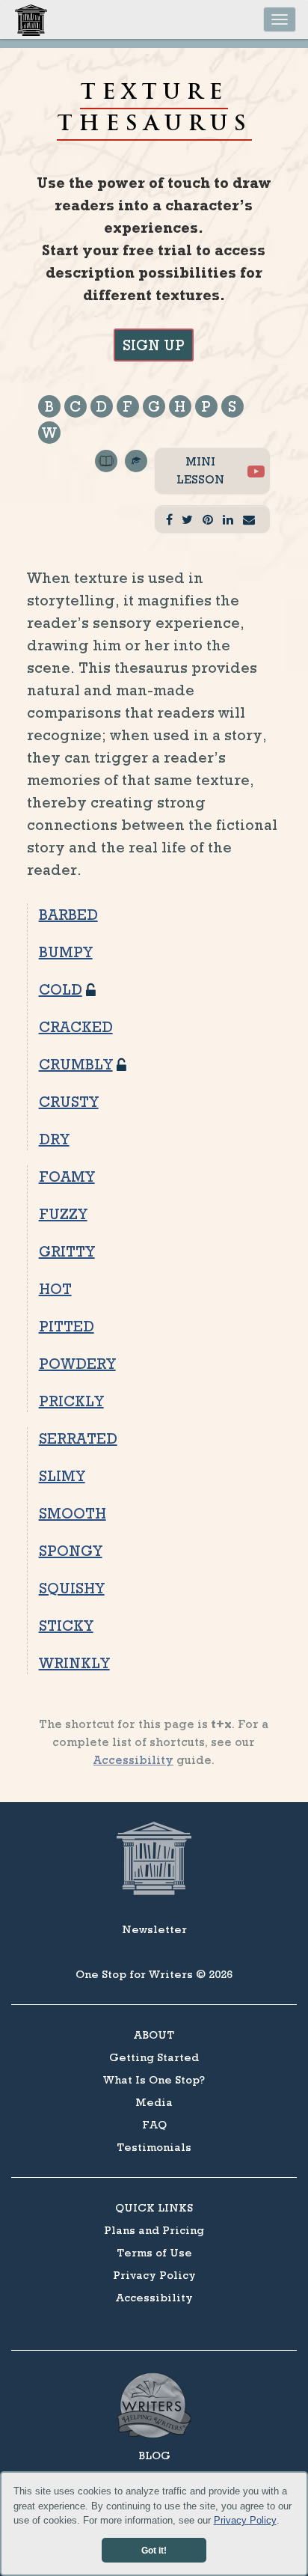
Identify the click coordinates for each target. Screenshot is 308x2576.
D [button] (101, 406)
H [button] (180, 406)
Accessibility (133, 1760)
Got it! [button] (154, 2550)
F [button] (127, 406)
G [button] (154, 406)
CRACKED (76, 1027)
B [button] (49, 406)
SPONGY (71, 1551)
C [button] (75, 406)
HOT (55, 1289)
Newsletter (154, 1929)
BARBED (68, 915)
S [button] (232, 406)
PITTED (67, 1326)
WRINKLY (74, 1663)
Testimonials (154, 2147)
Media (154, 2102)
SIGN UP (154, 345)
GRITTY (67, 1251)
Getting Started (154, 2057)
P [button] (206, 406)
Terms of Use (154, 2252)
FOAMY (67, 1176)
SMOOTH (73, 1513)
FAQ (154, 2124)
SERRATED (78, 1438)
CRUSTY (69, 1102)
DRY (54, 1139)
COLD (61, 989)
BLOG (154, 2455)
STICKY (66, 1626)
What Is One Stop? (154, 2079)
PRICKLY (71, 1401)
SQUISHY (72, 1588)
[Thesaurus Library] (106, 496)
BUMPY (66, 952)
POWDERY (77, 1364)
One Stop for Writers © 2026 (154, 1974)
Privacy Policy (245, 2520)
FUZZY (63, 1214)
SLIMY (62, 1476)
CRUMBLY (76, 1064)
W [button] (49, 433)
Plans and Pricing (154, 2230)
